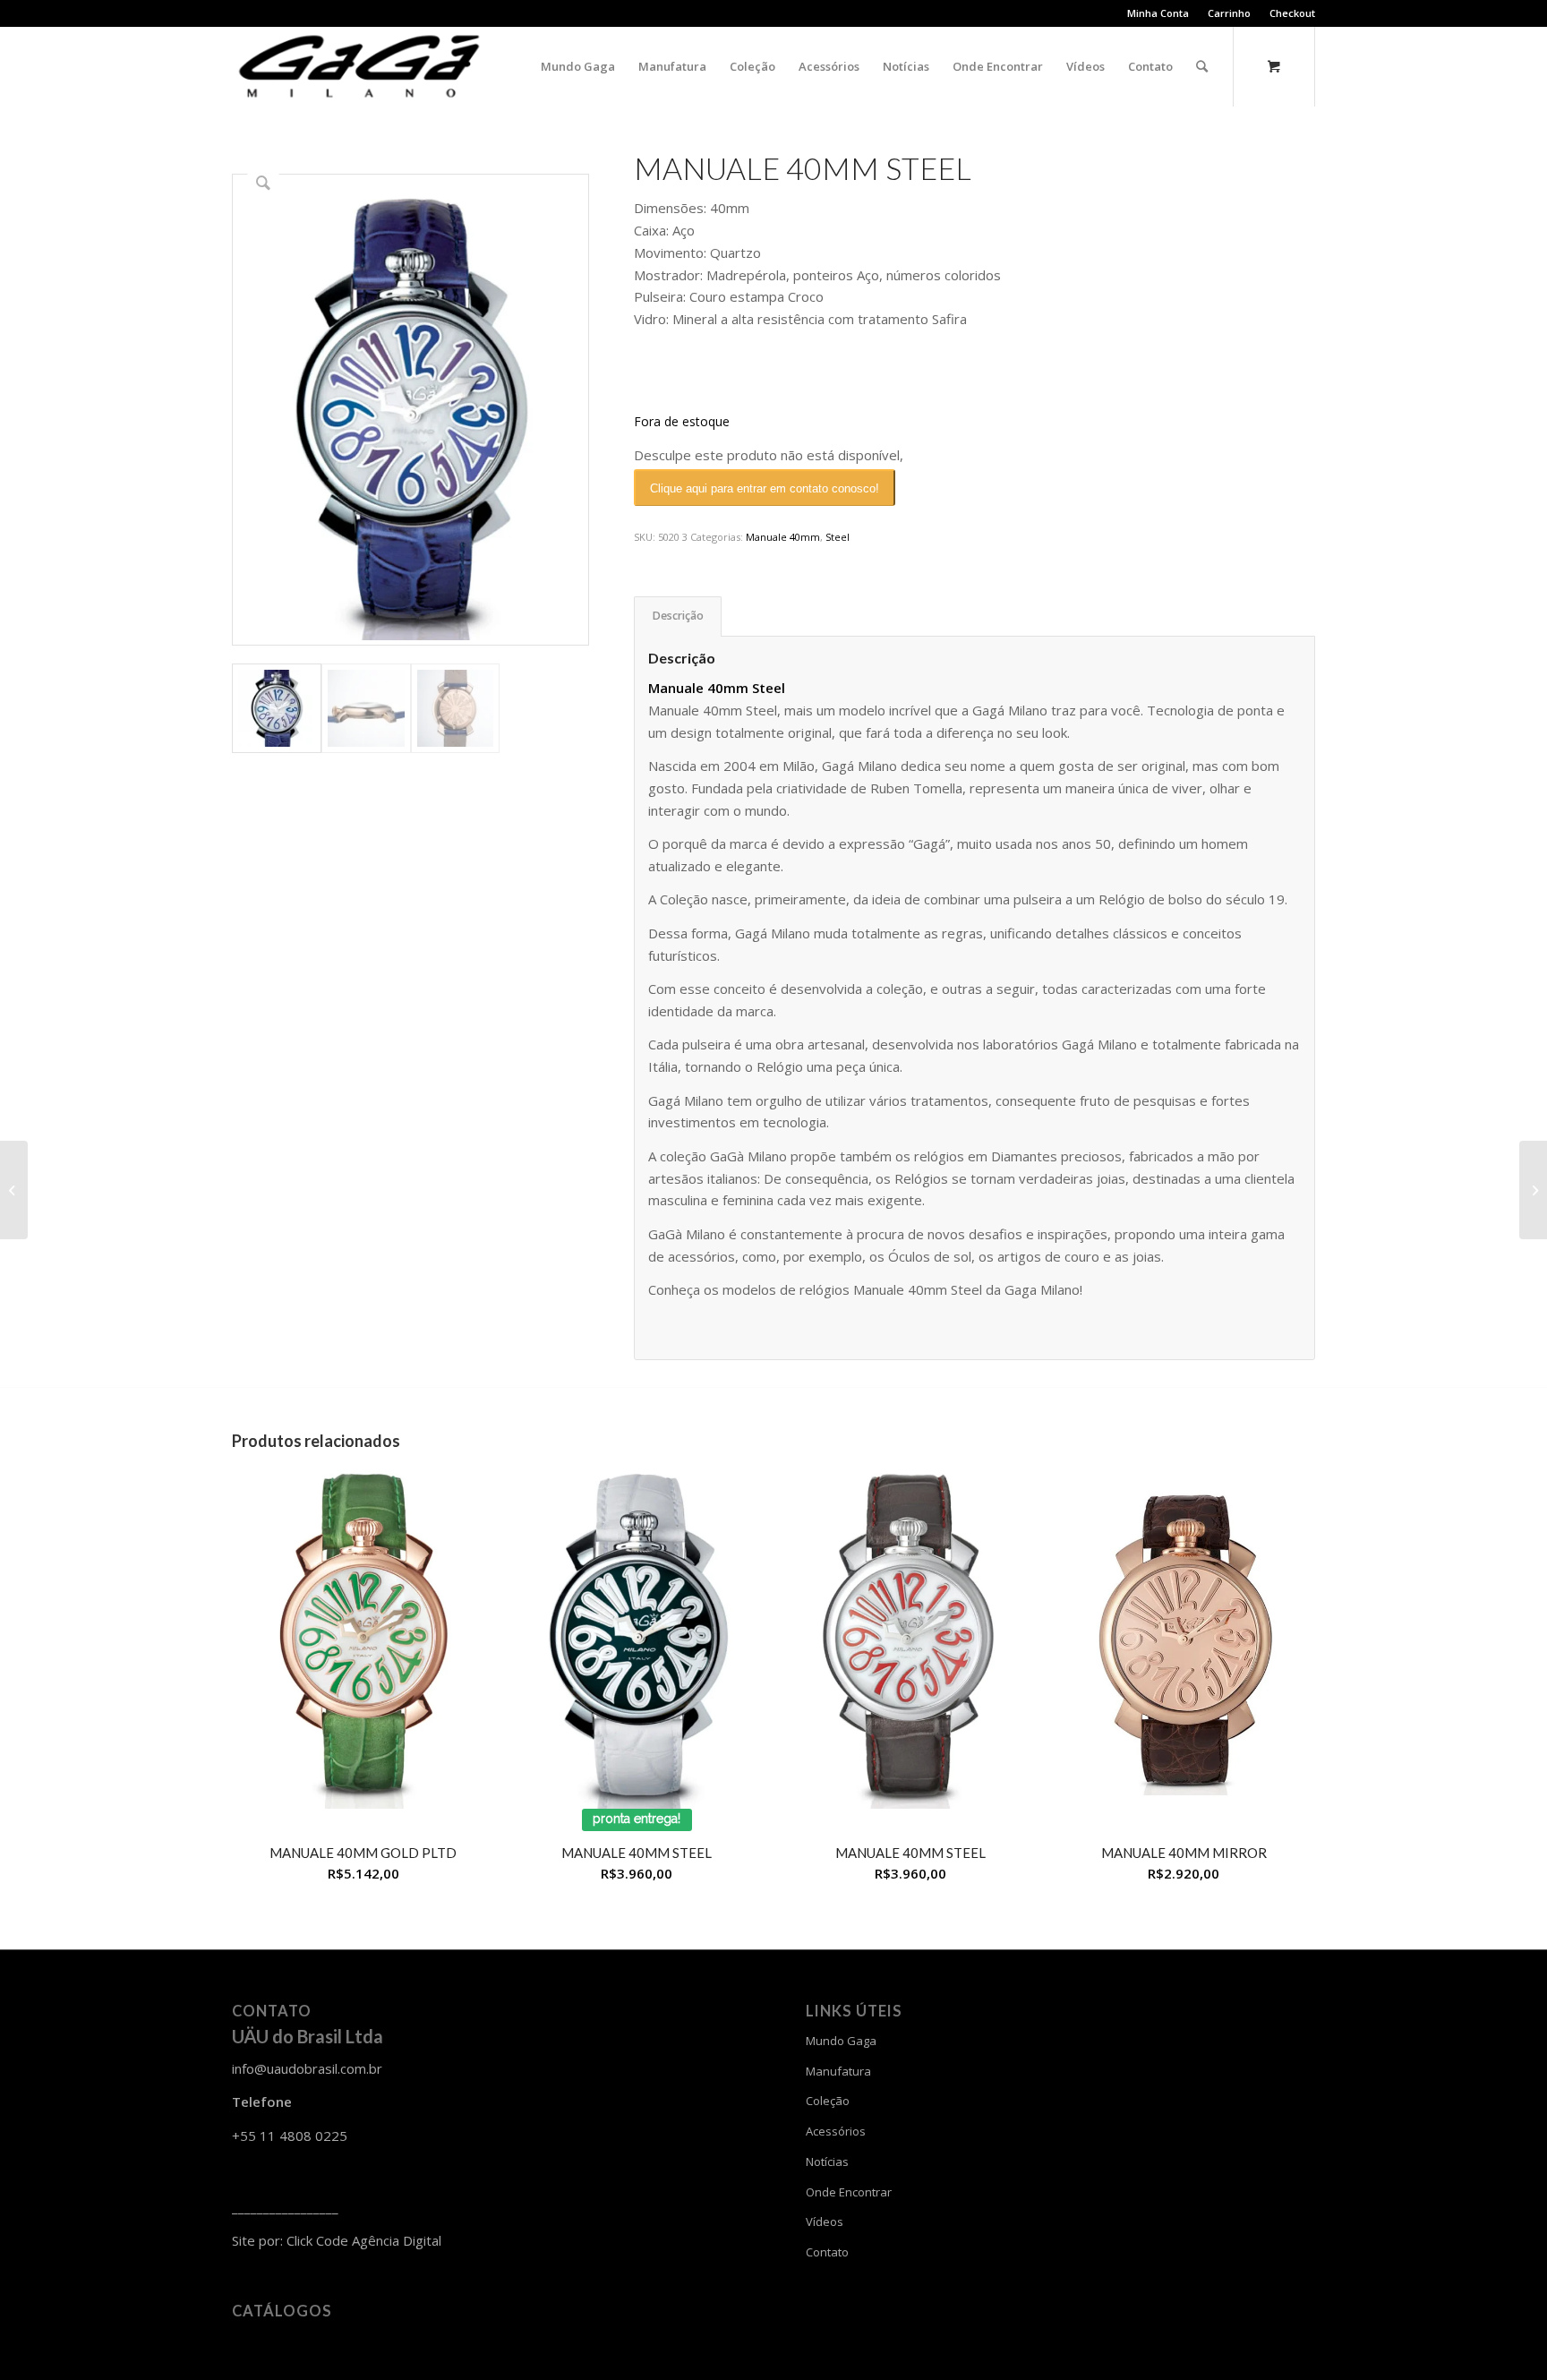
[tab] (678, 616)
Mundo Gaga (841, 2041)
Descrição (678, 616)
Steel (838, 537)
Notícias (827, 2162)
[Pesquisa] (1202, 66)
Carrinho (1229, 13)
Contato (827, 2252)
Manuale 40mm (783, 537)
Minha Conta (1158, 13)
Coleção (828, 2101)
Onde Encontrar (849, 2192)
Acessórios (836, 2131)
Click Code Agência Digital (364, 2240)
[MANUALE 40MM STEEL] (14, 1190)
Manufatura (838, 2071)
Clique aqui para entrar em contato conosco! (765, 488)
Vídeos (825, 2222)
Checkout (1292, 13)
